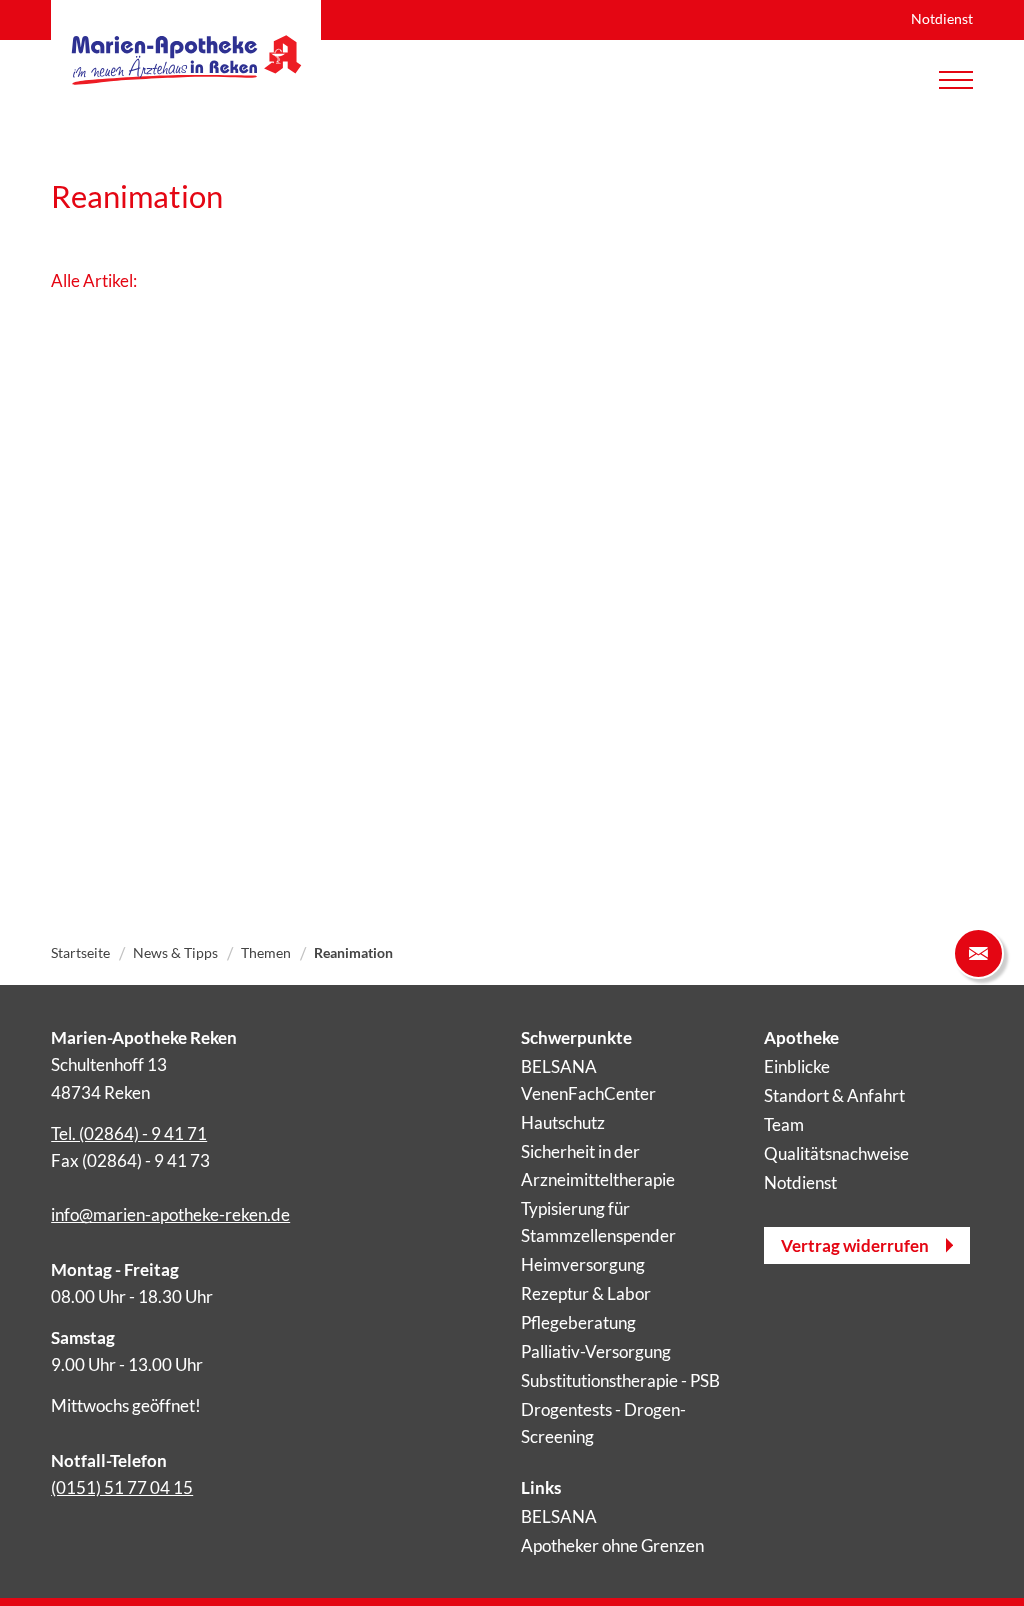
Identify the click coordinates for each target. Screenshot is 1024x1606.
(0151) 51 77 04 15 (122, 1487)
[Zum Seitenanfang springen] (978, 1560)
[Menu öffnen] (956, 80)
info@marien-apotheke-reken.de (170, 1214)
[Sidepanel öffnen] (978, 953)
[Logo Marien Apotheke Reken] (186, 60)
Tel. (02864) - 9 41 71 (129, 1133)
